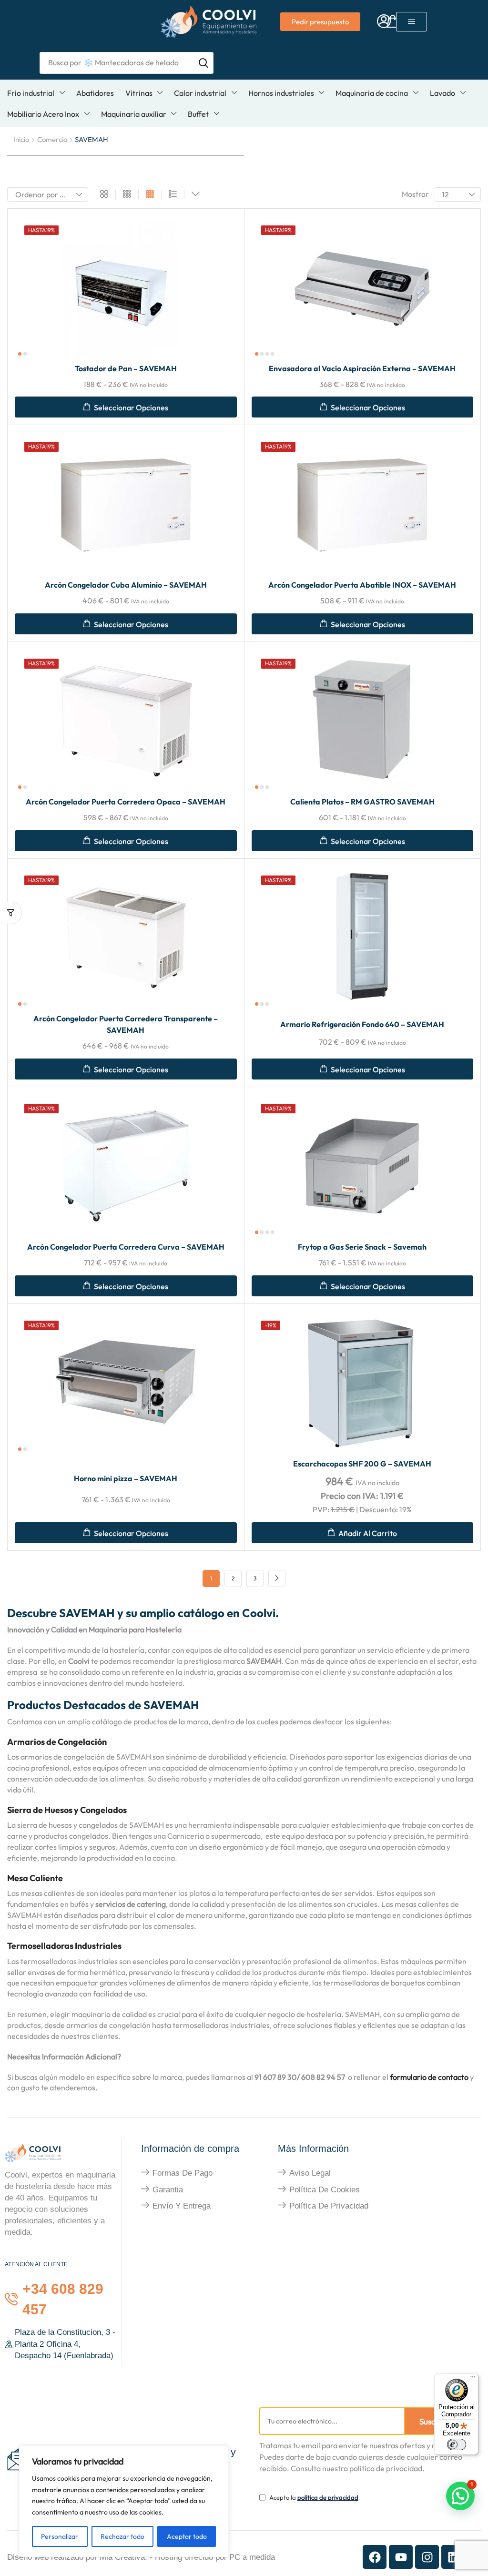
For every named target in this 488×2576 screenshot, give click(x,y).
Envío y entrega (182, 2206)
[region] (124, 2501)
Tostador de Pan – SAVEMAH (126, 368)
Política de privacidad (329, 2206)
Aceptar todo (187, 2536)
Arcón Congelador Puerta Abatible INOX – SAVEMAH (362, 585)
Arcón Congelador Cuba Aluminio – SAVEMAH (126, 585)
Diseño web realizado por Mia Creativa (76, 2557)
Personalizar (60, 2536)
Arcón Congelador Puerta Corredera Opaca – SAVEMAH (126, 802)
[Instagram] (427, 2557)
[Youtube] (401, 2557)
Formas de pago (183, 2173)
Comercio (52, 139)
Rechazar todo (122, 2536)
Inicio (21, 139)
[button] (384, 22)
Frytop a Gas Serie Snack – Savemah (362, 1247)
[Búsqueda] (203, 63)
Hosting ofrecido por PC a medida (215, 2557)
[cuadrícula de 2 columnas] (104, 194)
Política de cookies (325, 2190)
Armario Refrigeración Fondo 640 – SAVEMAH (362, 1024)
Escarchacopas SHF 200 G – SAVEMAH (362, 1464)
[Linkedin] (453, 2557)
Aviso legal (310, 2173)
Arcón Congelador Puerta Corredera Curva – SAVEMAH (126, 1247)
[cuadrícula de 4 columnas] (150, 194)
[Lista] (173, 194)
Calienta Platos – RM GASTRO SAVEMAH (362, 802)
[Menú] (473, 2379)
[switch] (457, 2444)
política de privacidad (328, 2497)
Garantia (168, 2190)
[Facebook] (375, 2557)
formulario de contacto (429, 2077)
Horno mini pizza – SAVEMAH (126, 1478)
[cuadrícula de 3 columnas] (127, 194)
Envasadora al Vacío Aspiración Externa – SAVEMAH (362, 368)
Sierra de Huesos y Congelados (67, 1810)
